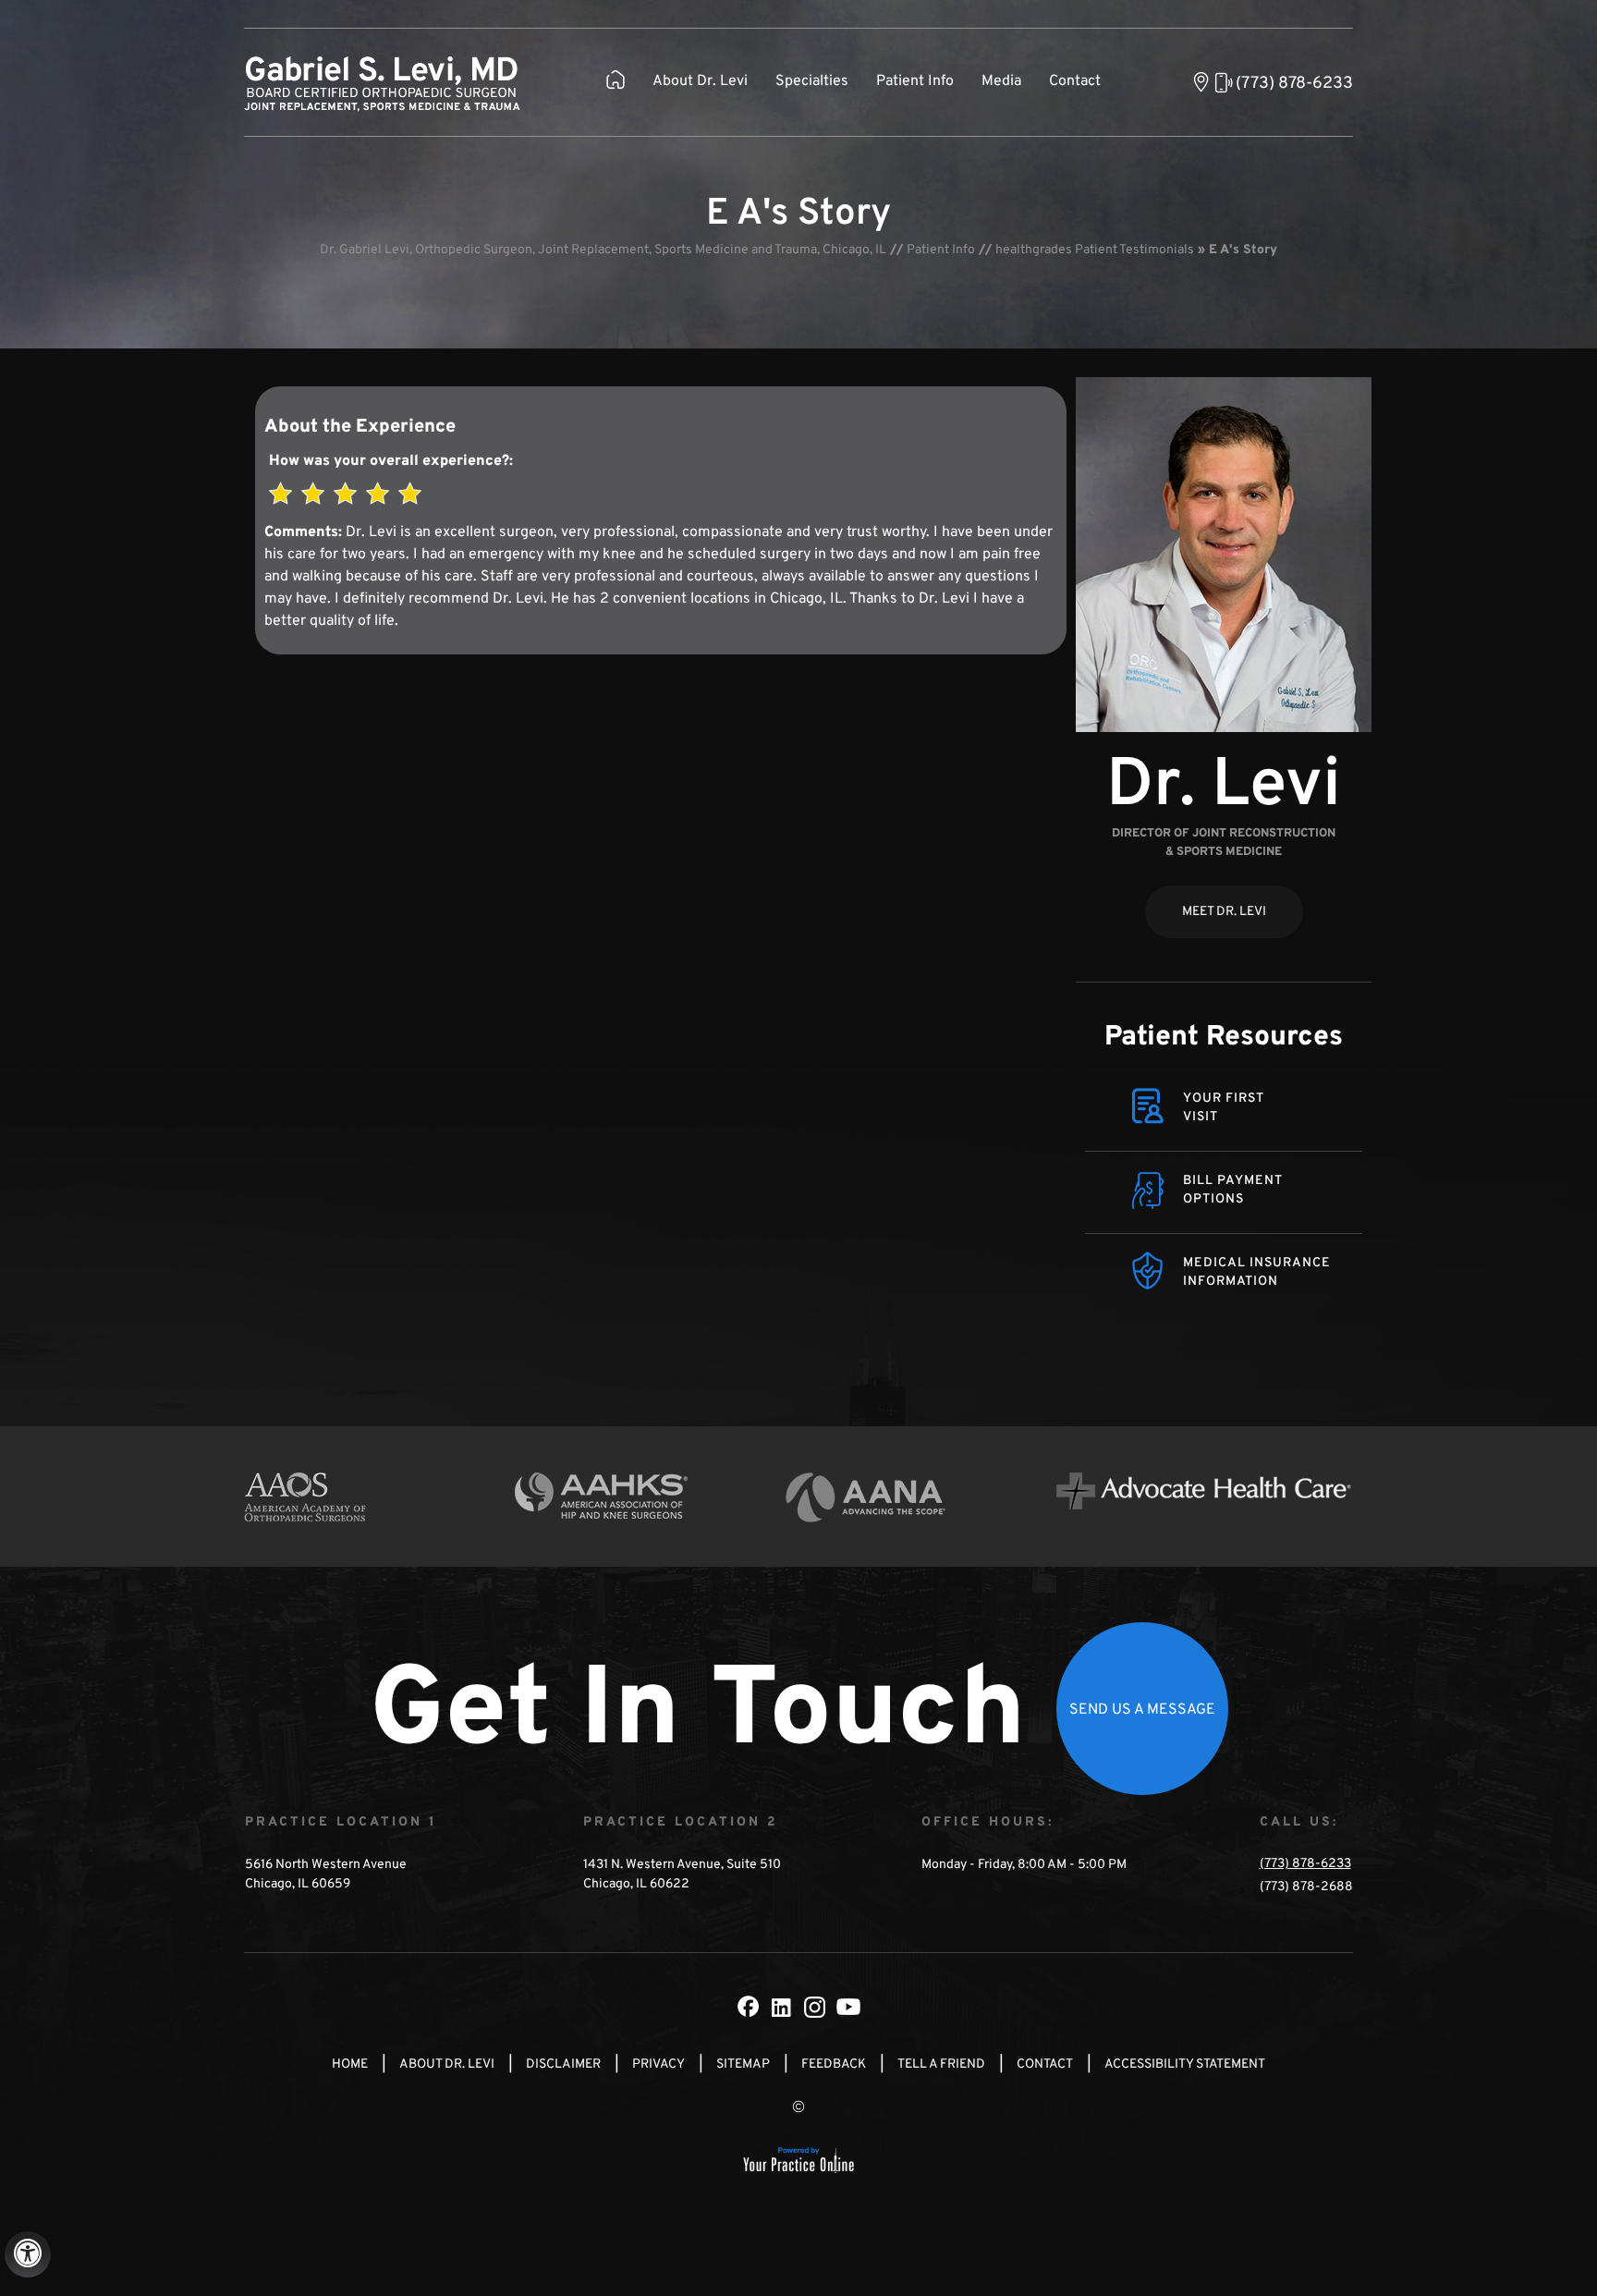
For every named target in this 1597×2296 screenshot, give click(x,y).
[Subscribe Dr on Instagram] (815, 2007)
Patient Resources (1224, 1038)
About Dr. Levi (700, 81)
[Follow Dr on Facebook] (749, 2007)
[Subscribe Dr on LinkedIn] (782, 2007)
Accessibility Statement (1185, 2064)
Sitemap (743, 2064)
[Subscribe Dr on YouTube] (848, 2007)
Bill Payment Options (1233, 1190)
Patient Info (915, 81)
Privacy (658, 2064)
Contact (1075, 81)
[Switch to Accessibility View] (28, 2254)
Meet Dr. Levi (1224, 912)
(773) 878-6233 (1294, 84)
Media (1001, 81)
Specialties (812, 81)
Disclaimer (563, 2064)
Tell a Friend (941, 2064)
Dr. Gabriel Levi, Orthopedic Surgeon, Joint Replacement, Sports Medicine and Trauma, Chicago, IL (603, 250)
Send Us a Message (1142, 1710)
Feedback (834, 2064)
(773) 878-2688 (1306, 1887)
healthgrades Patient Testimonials (1095, 250)
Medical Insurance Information (1257, 1272)
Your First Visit (1224, 1108)
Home (350, 2064)
